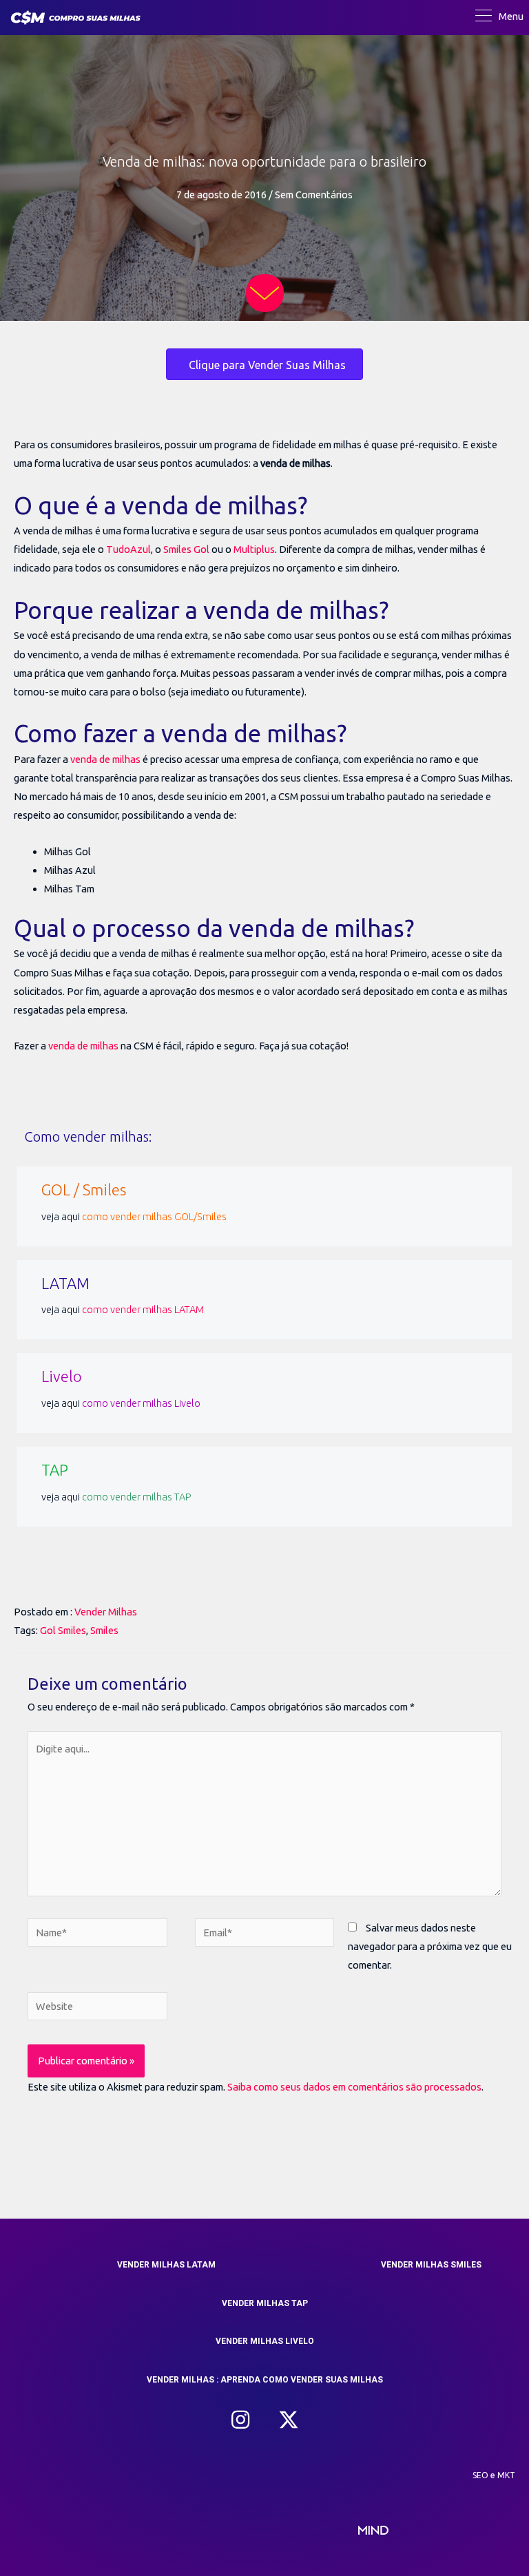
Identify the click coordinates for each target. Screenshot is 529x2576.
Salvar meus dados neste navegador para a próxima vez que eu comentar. (430, 1946)
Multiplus (254, 549)
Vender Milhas (106, 1612)
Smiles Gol (186, 549)
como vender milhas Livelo (141, 1403)
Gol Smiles (63, 1630)
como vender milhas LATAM (143, 1309)
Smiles (104, 1630)
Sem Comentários (314, 195)
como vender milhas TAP (137, 1497)
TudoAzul (128, 549)
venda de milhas (105, 759)
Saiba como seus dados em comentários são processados (354, 2087)
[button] (240, 2420)
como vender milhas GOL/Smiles (154, 1216)
